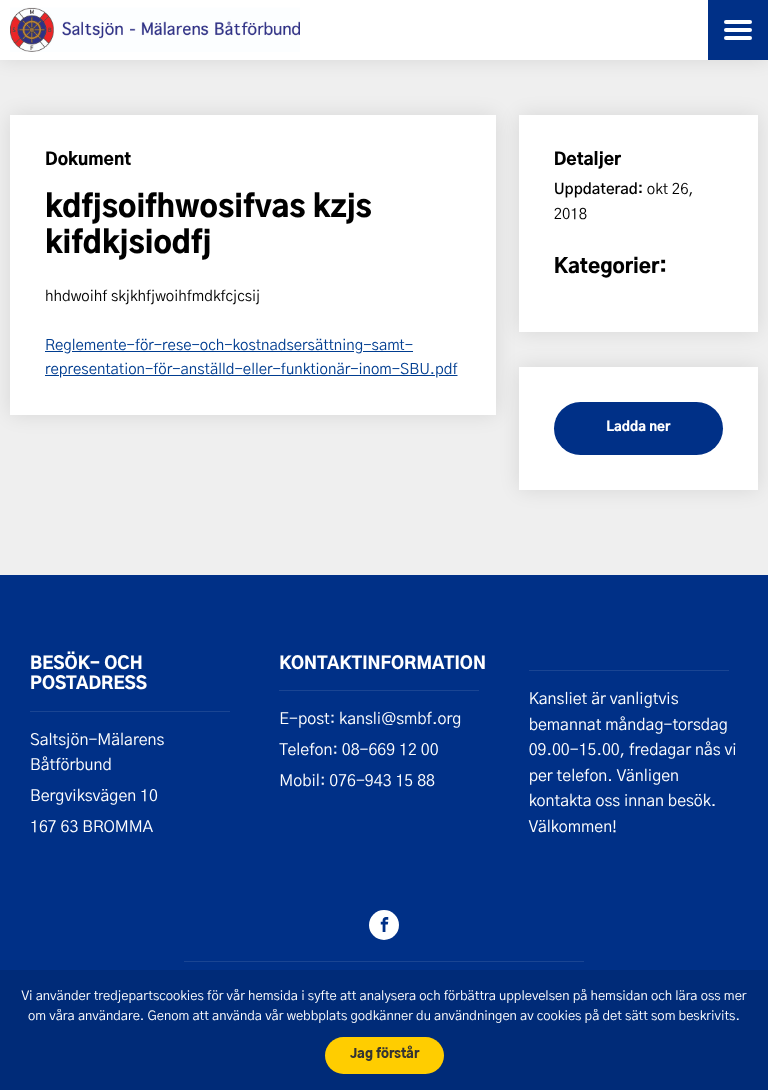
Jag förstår (384, 1054)
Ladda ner (638, 427)
